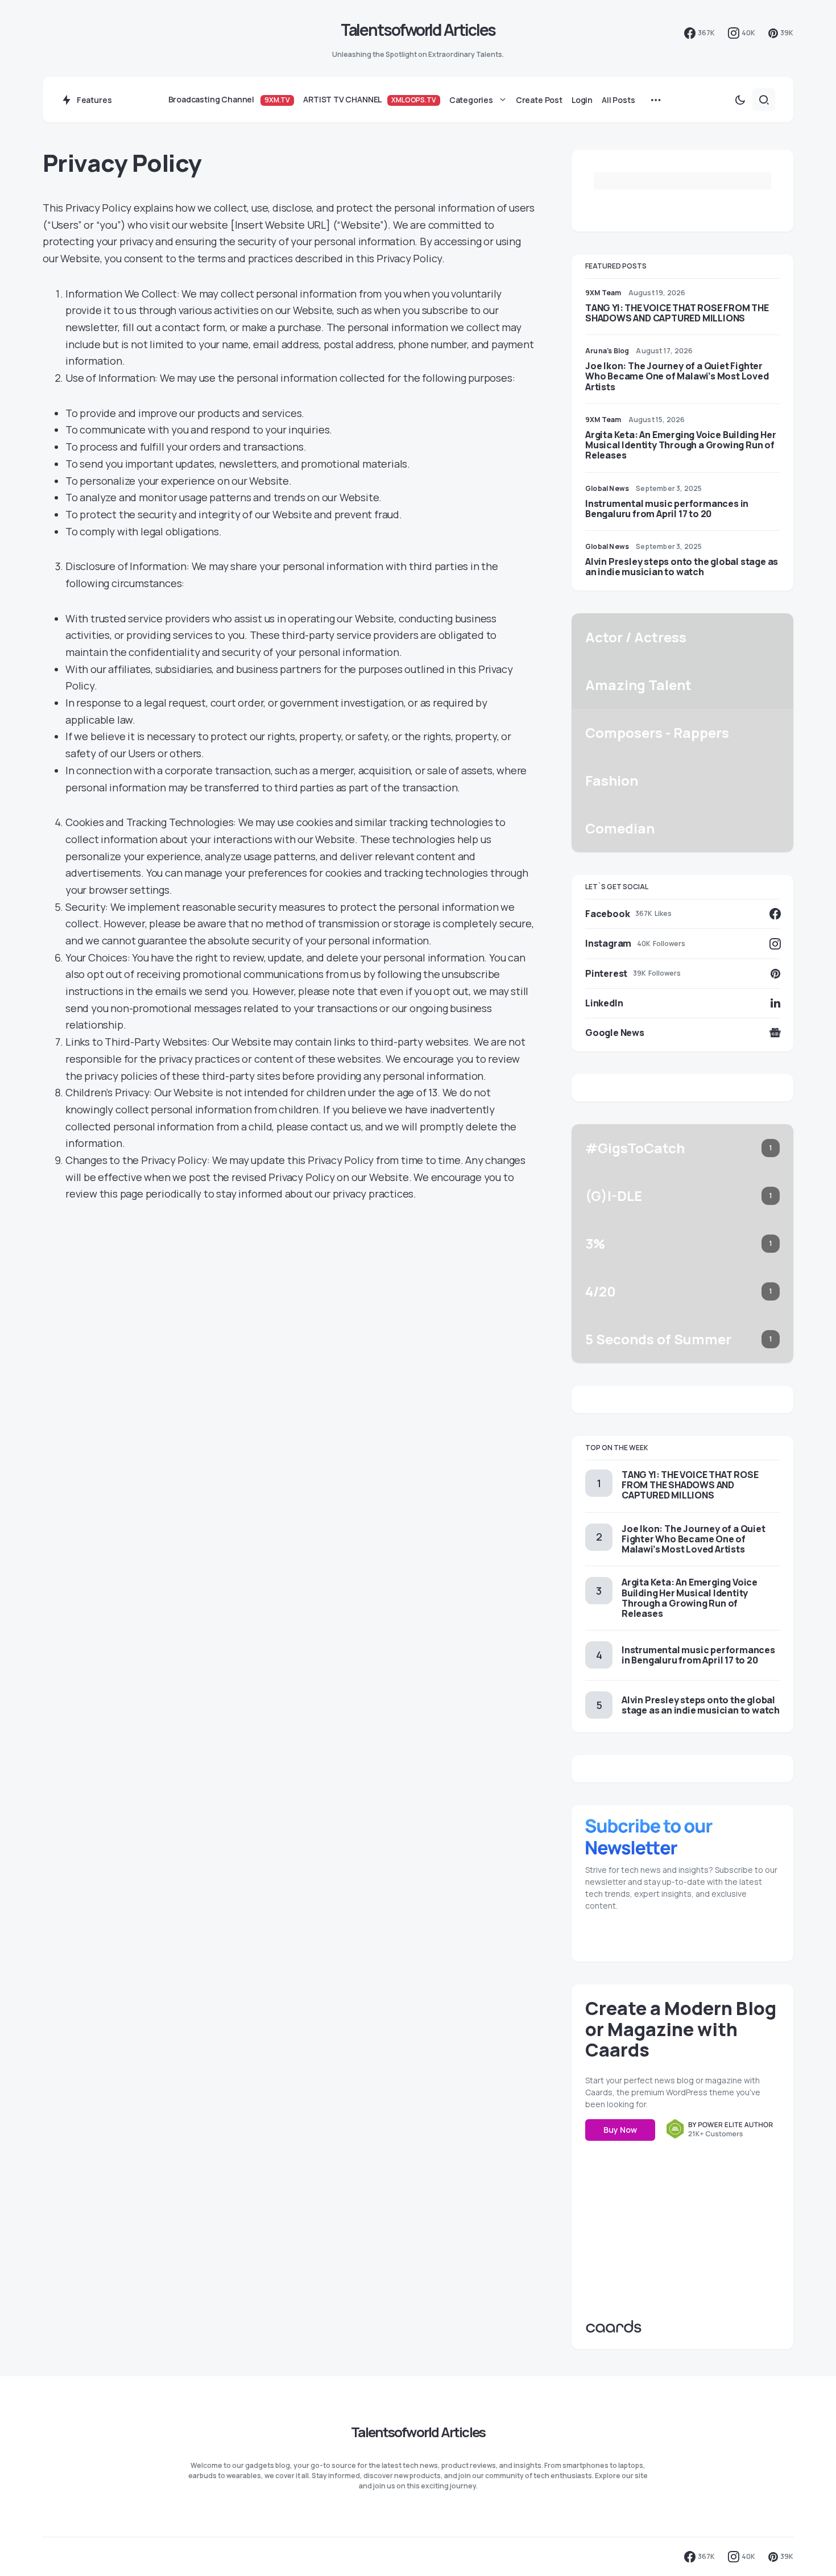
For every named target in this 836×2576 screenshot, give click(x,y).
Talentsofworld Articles (418, 30)
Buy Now (620, 2130)
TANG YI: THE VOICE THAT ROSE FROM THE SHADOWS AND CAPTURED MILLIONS (677, 313)
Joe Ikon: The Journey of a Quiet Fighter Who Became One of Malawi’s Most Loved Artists (677, 376)
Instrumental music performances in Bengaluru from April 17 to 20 (667, 509)
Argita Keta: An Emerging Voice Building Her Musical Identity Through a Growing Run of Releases (680, 445)
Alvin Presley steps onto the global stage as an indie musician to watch (682, 567)
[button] (740, 100)
